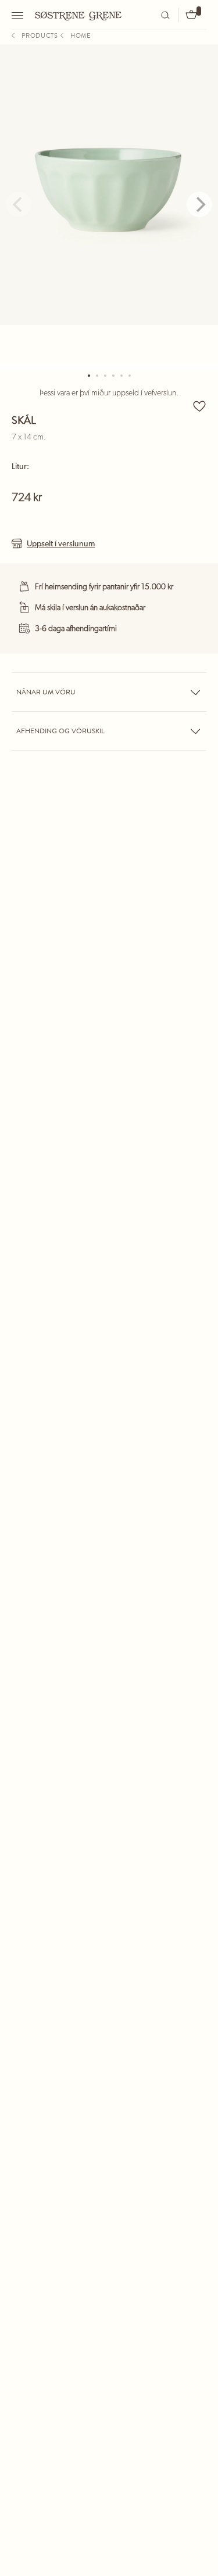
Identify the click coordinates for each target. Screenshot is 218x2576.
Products (40, 35)
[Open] (19, 15)
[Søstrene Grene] (78, 15)
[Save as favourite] (199, 406)
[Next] (199, 204)
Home (81, 35)
